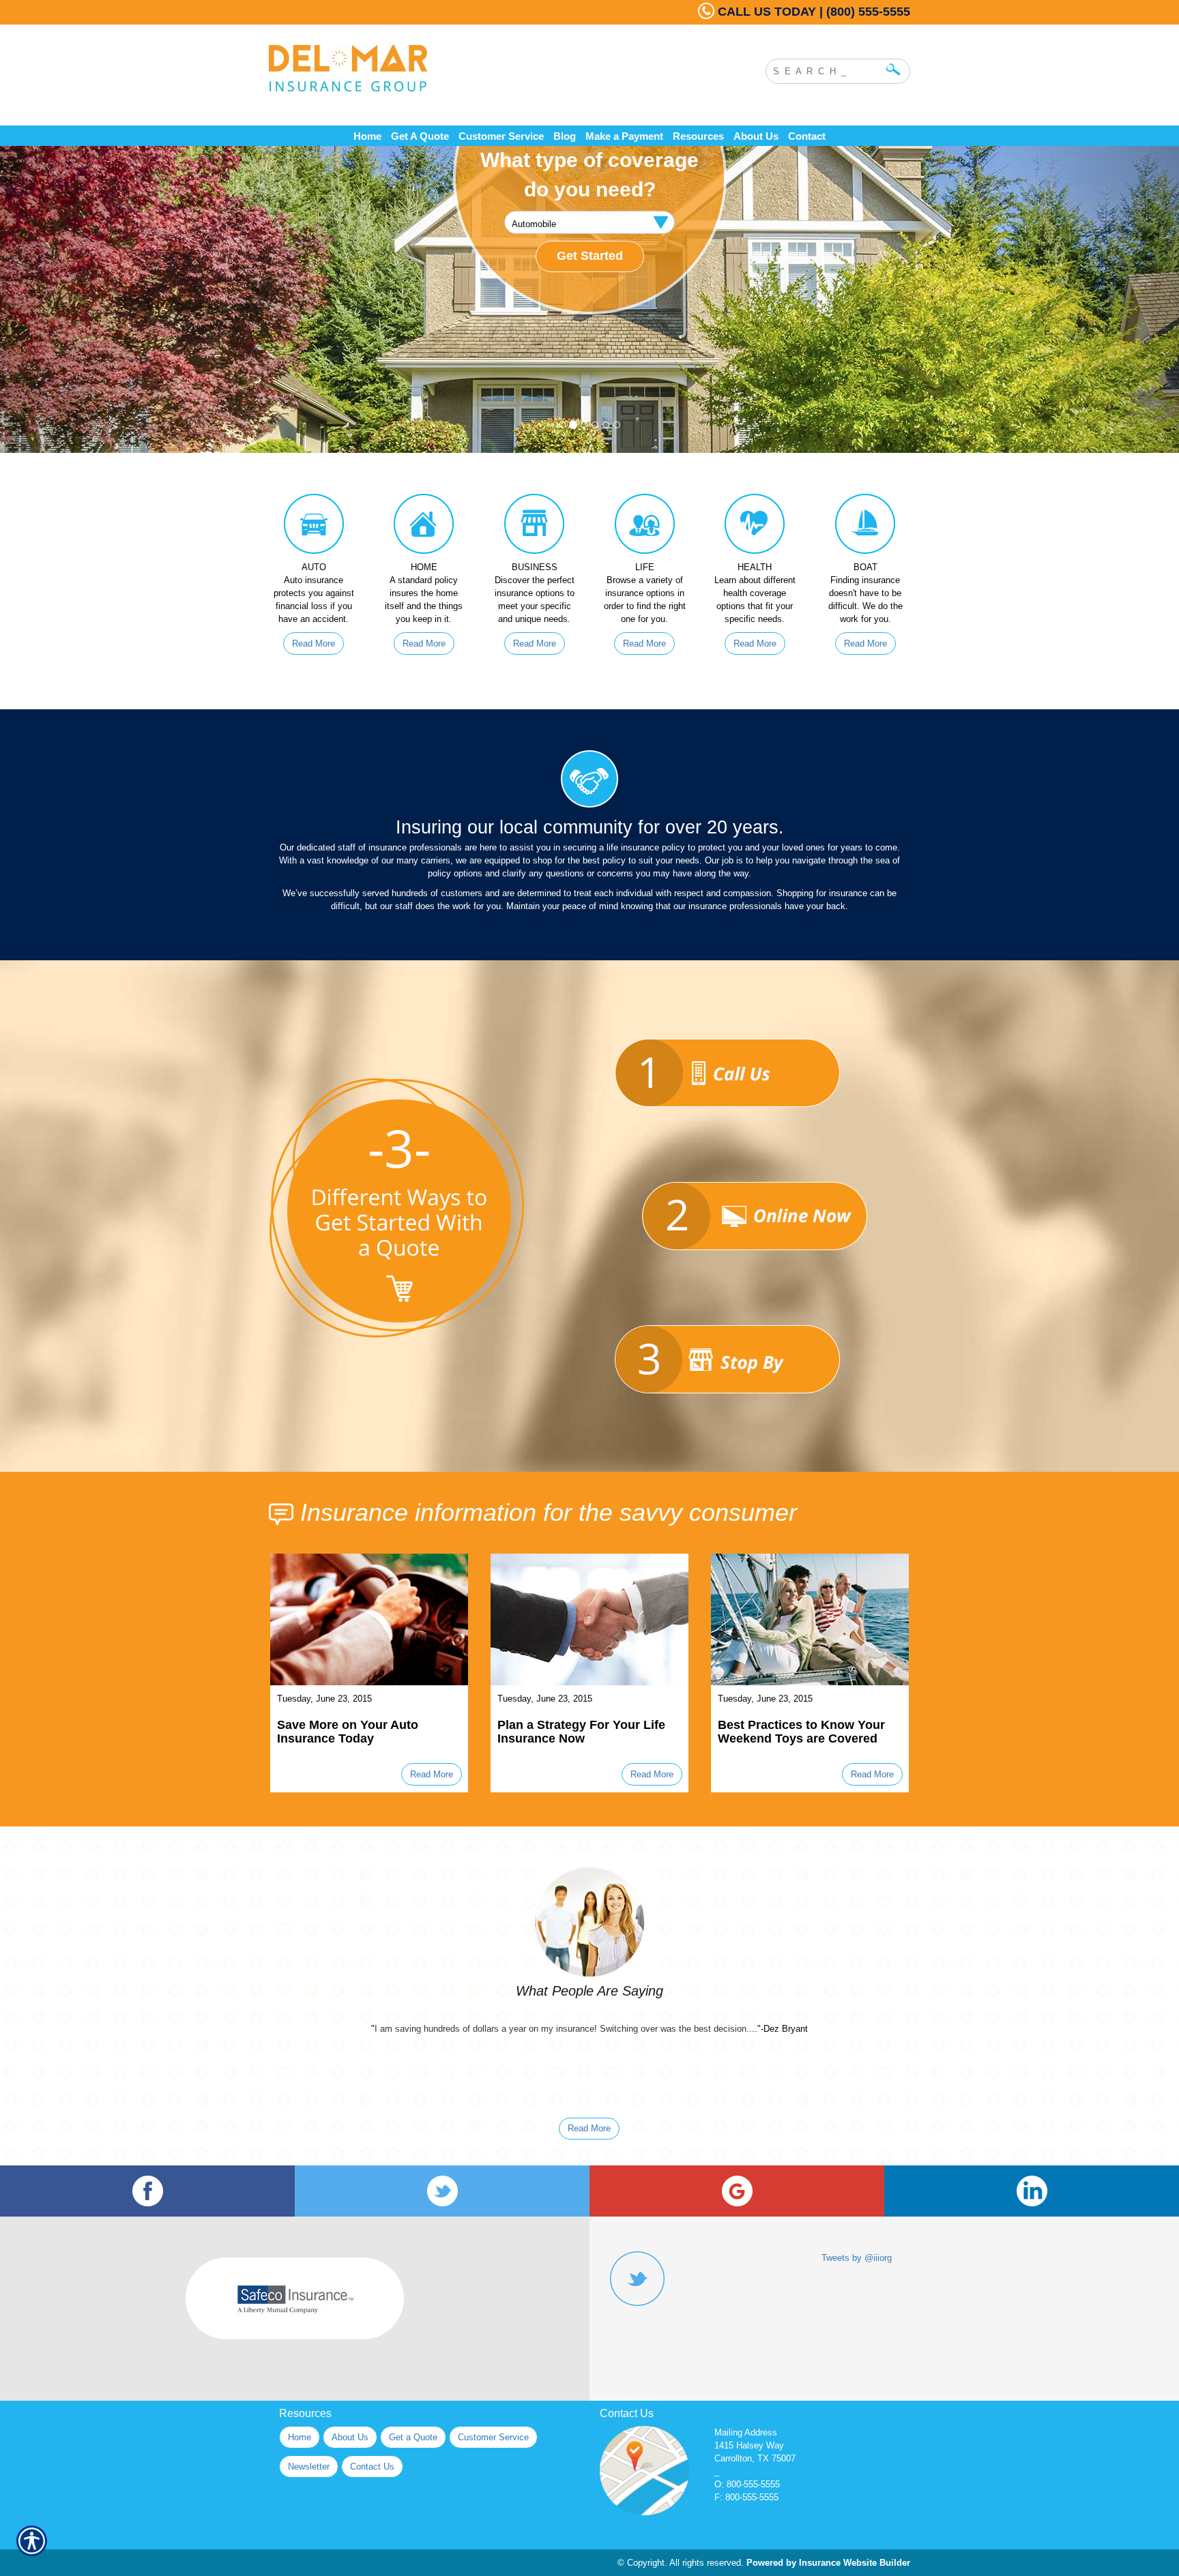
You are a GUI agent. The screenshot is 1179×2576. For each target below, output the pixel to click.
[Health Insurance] (755, 527)
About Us (350, 2437)
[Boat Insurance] (865, 527)
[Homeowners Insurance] (424, 527)
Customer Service (493, 2437)
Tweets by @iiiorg (857, 2258)
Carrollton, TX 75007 (755, 2458)
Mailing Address (746, 2432)
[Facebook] (147, 2191)
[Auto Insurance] (314, 527)
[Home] (452, 68)
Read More (314, 643)
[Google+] (737, 2191)
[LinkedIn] (1032, 2191)
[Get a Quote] (727, 1216)
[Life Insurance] (645, 527)
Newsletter (309, 2467)
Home (300, 2437)
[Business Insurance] (534, 527)
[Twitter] (442, 2191)
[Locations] (727, 1359)
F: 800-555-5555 (746, 2497)
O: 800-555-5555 (747, 2484)
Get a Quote (413, 2437)
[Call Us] (727, 1073)
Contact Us (372, 2467)
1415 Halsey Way (749, 2445)
